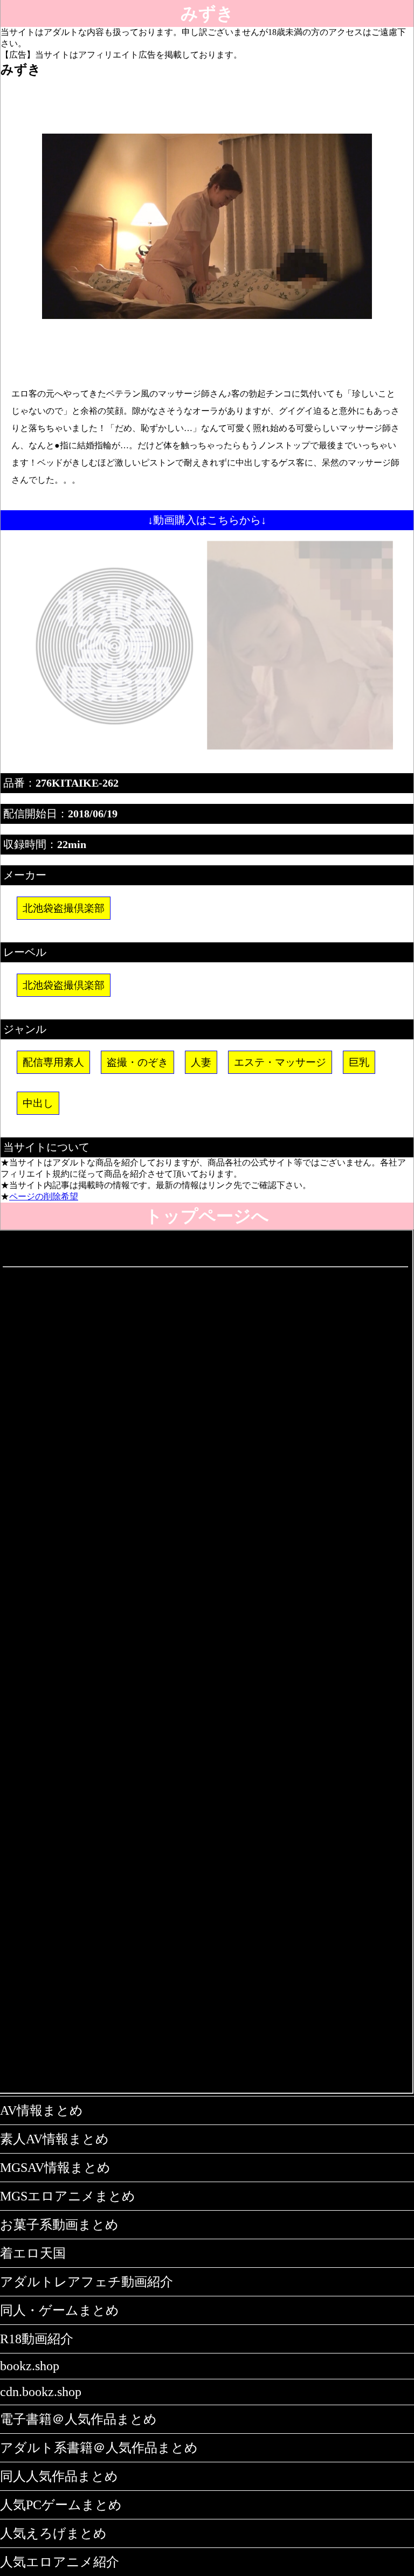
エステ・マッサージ (280, 1062)
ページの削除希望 (44, 1196)
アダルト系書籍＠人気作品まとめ (99, 2448)
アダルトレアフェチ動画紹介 (87, 2282)
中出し (38, 1103)
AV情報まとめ (42, 2110)
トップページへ (207, 1216)
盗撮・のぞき (137, 1062)
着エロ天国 (33, 2253)
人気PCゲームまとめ (61, 2505)
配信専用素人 (53, 1062)
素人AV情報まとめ (54, 2139)
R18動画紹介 (37, 2339)
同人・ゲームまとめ (60, 2310)
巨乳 (359, 1062)
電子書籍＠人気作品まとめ (78, 2419)
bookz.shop (30, 2366)
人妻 (201, 1062)
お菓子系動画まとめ (59, 2225)
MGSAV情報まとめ (55, 2168)
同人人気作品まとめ (59, 2476)
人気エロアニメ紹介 (60, 2562)
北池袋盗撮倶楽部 (64, 908)
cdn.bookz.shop (41, 2392)
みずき (207, 13)
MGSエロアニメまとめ (68, 2196)
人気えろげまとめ (53, 2533)
